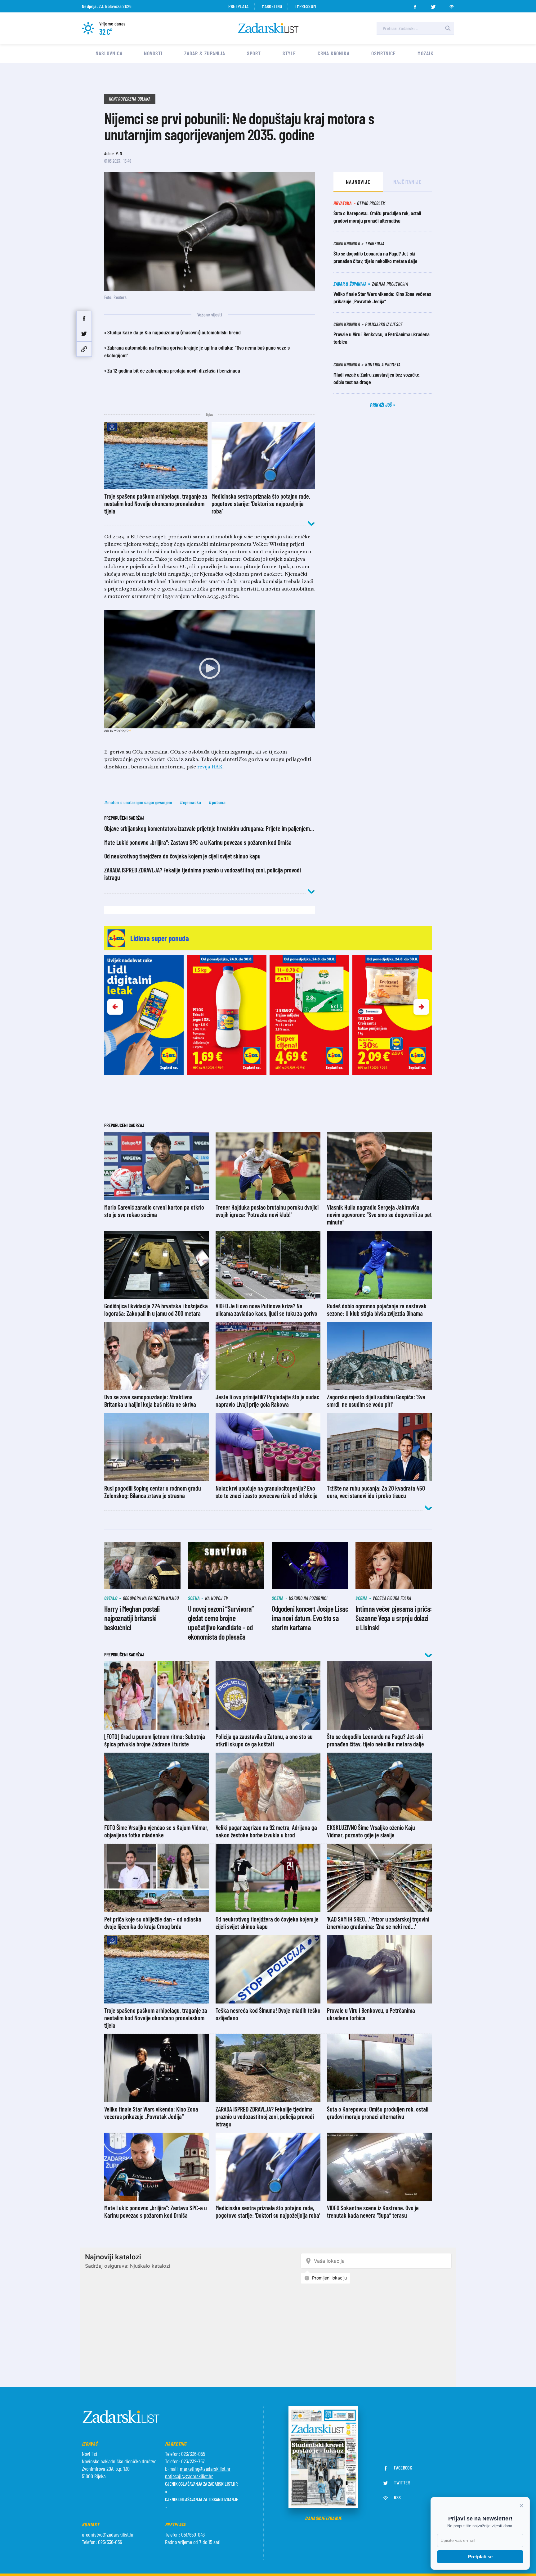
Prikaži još (382, 405)
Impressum (306, 6)
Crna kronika (334, 53)
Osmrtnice (384, 53)
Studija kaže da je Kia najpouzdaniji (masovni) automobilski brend (174, 332)
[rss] (452, 5)
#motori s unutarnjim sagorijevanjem (138, 802)
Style (289, 53)
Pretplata (238, 6)
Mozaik (425, 53)
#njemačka (191, 802)
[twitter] (433, 5)
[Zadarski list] (268, 28)
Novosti (153, 53)
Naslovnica (109, 53)
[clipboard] (84, 349)
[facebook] (415, 5)
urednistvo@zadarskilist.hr (108, 2534)
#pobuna (217, 802)
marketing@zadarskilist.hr (205, 2469)
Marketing (272, 6)
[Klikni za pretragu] (448, 28)
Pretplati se (480, 2557)
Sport (254, 53)
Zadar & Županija (205, 53)
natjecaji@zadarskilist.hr (189, 2476)
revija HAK (210, 767)
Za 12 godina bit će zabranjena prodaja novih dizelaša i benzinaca (174, 370)
